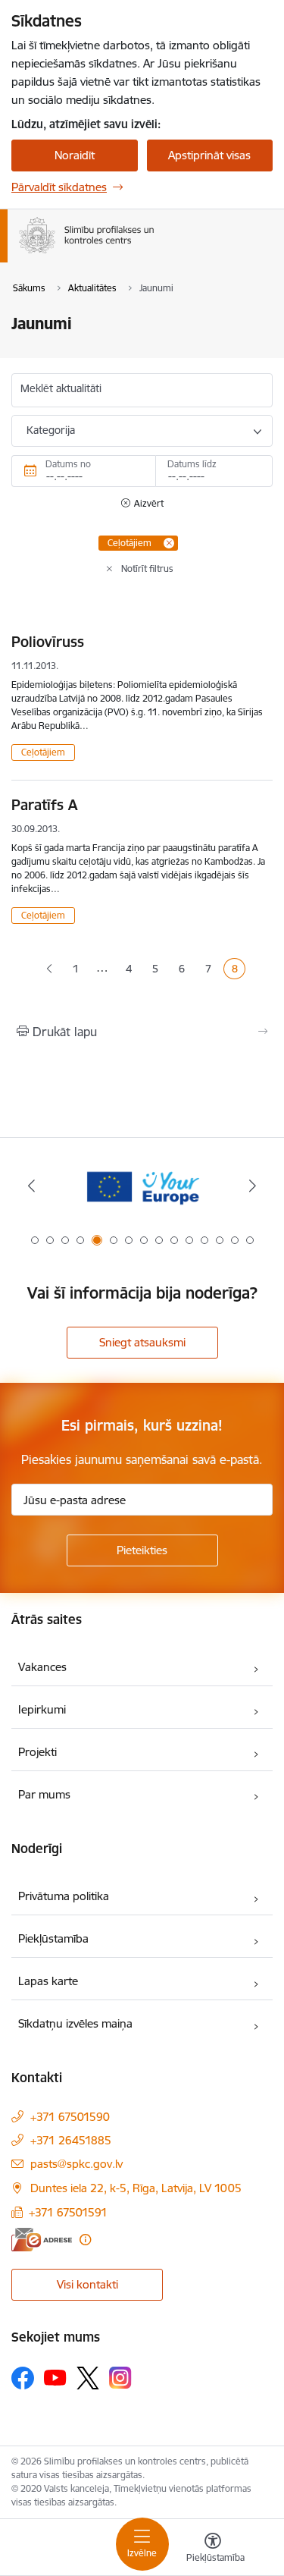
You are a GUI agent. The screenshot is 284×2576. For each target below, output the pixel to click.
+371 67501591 (68, 2212)
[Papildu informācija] (85, 2240)
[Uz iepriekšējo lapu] (49, 969)
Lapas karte (48, 1981)
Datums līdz (192, 464)
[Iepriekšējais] (31, 1186)
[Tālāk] (253, 1186)
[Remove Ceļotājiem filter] (169, 543)
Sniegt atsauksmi (142, 1342)
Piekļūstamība (53, 1938)
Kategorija (51, 430)
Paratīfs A (44, 805)
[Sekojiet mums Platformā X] (88, 2378)
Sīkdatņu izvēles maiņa (75, 2023)
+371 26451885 (71, 2140)
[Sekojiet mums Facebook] (23, 2378)
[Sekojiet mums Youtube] (55, 2377)
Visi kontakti (87, 2284)
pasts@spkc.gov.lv (76, 2164)
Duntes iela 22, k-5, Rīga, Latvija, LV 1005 (136, 2188)
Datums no (68, 464)
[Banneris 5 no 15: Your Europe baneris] (142, 1186)
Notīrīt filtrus (147, 569)
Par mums (44, 1794)
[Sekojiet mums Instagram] (120, 2378)
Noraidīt (75, 155)
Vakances (42, 1667)
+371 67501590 (70, 2117)
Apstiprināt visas (209, 155)
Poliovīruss (48, 642)
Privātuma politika (64, 1896)
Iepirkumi (42, 1709)
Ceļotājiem (43, 752)
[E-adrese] (42, 2240)
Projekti (37, 1752)
